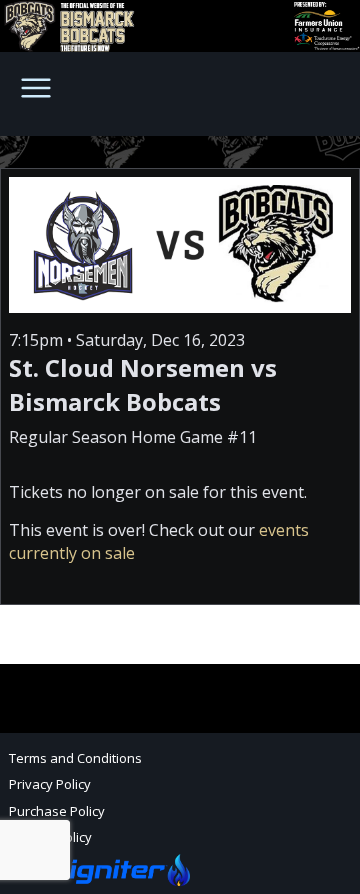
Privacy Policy (50, 784)
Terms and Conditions (75, 758)
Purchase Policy (57, 811)
